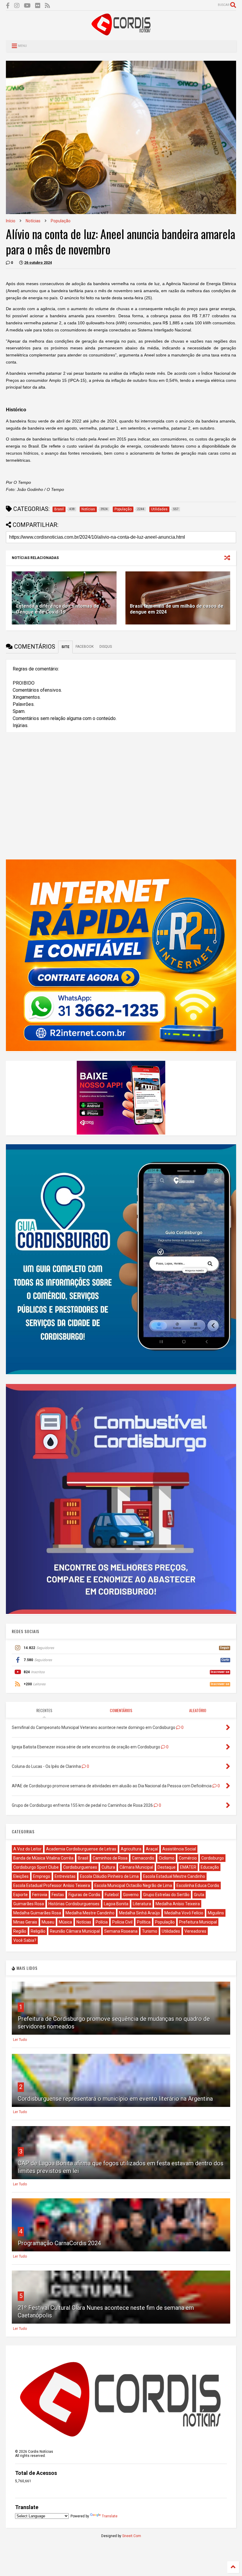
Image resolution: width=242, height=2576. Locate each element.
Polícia (102, 1922)
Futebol (112, 1895)
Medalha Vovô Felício (184, 1913)
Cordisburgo (213, 1858)
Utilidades (171, 1931)
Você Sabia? (25, 1940)
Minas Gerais (25, 1922)
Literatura (142, 1904)
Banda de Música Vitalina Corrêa (43, 1858)
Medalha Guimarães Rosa (37, 1913)
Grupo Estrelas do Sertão (166, 1895)
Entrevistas (65, 1876)
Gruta (199, 1895)
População (61, 221)
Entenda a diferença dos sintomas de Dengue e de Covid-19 (58, 609)
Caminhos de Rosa (110, 1858)
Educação (210, 1867)
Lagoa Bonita (116, 1904)
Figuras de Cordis (84, 1895)
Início (11, 221)
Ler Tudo (20, 2040)
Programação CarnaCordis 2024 (59, 2243)
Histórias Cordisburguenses (74, 1904)
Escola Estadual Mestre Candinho (174, 1876)
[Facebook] (8, 6)
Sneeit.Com (132, 2536)
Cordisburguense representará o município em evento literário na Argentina (115, 2099)
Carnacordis (143, 1858)
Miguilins (216, 1913)
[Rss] (48, 6)
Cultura (108, 1867)
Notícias (33, 221)
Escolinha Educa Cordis (198, 1885)
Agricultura (131, 1849)
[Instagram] (17, 6)
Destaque (167, 1867)
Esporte (21, 1895)
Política (144, 1922)
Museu (48, 1922)
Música (65, 1922)
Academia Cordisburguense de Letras (81, 1849)
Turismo (150, 1931)
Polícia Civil (122, 1922)
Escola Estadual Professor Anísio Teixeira (52, 1885)
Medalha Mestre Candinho (90, 1913)
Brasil (83, 1858)
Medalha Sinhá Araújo (139, 1913)
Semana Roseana (121, 1931)
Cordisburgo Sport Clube (36, 1867)
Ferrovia (40, 1895)
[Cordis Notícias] (121, 33)
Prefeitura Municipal (198, 1922)
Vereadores (195, 1931)
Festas (58, 1895)
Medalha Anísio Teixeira (178, 1904)
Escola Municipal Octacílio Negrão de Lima (133, 1885)
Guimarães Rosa (29, 1904)
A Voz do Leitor (27, 1849)
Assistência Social (179, 1849)
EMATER (188, 1867)
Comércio (188, 1858)
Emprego (42, 1876)
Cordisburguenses (80, 1867)
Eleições (21, 1876)
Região (20, 1931)
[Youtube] (27, 6)
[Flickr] (38, 6)
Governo (131, 1895)
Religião (38, 1931)
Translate (110, 2516)
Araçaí (152, 1849)
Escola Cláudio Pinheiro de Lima (109, 1876)
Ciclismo (167, 1858)
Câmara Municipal (136, 1867)
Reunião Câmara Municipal (75, 1931)
